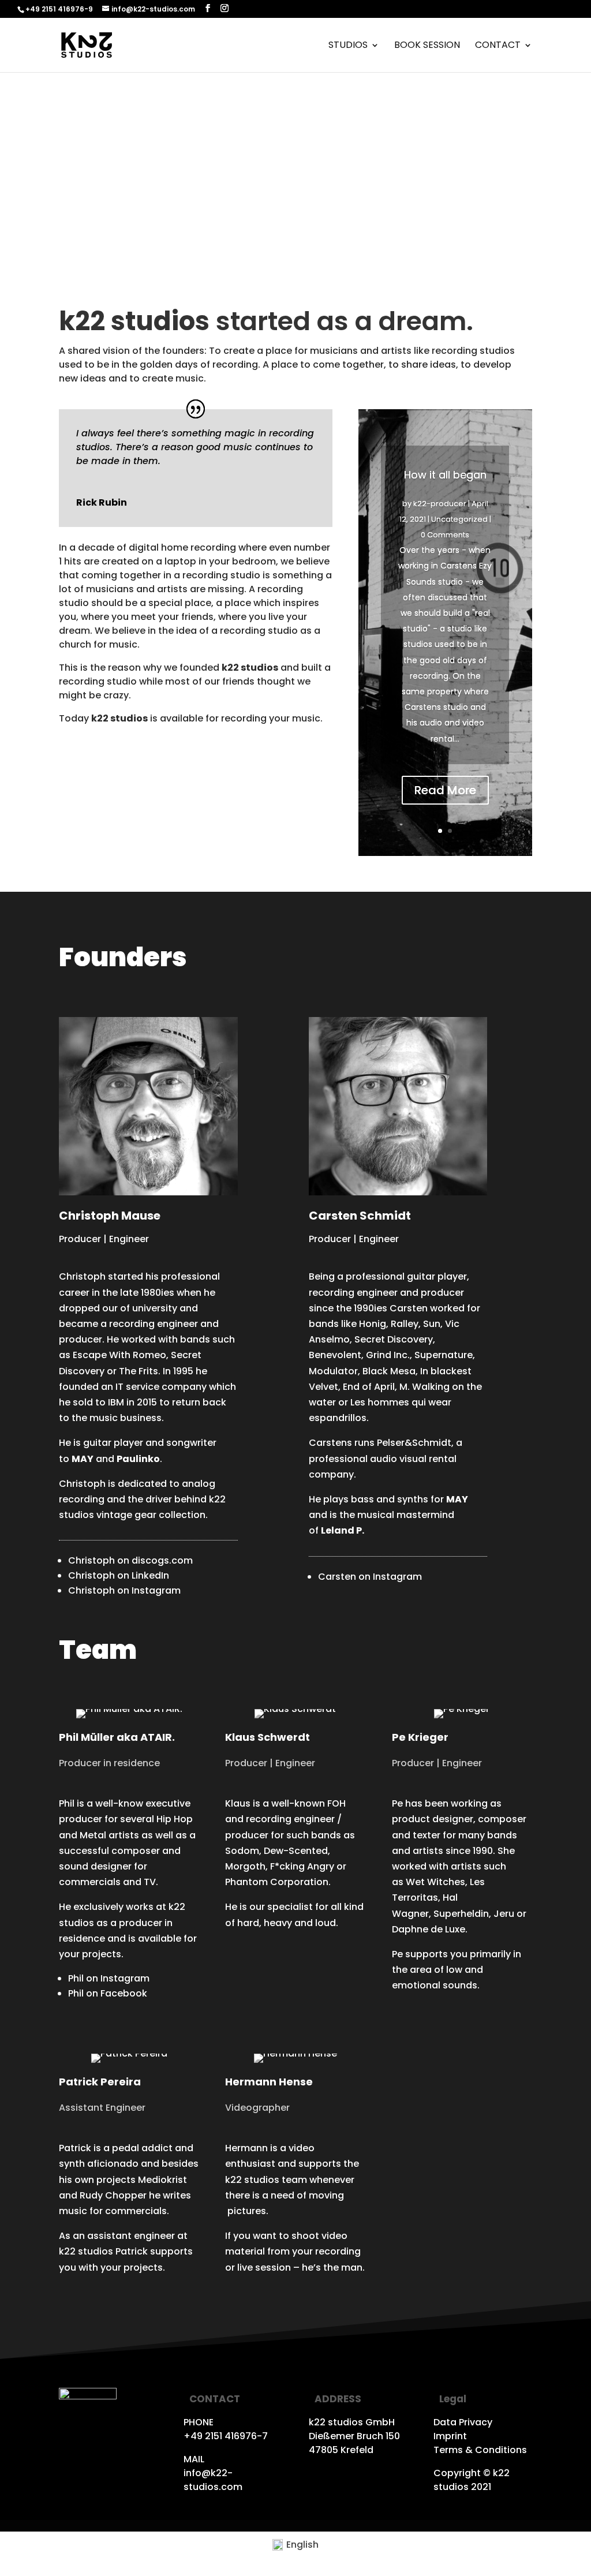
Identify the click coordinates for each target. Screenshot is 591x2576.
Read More (445, 790)
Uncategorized (459, 519)
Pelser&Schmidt (414, 1443)
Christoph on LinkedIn (119, 1575)
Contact (498, 46)
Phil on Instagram (109, 1978)
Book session (427, 46)
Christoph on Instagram (124, 1590)
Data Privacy (463, 2422)
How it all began (445, 475)
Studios (348, 46)
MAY (457, 1499)
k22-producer (440, 504)
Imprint (450, 2436)
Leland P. (343, 1530)
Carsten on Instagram (370, 1577)
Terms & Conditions (480, 2450)
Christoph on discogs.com (130, 1560)
